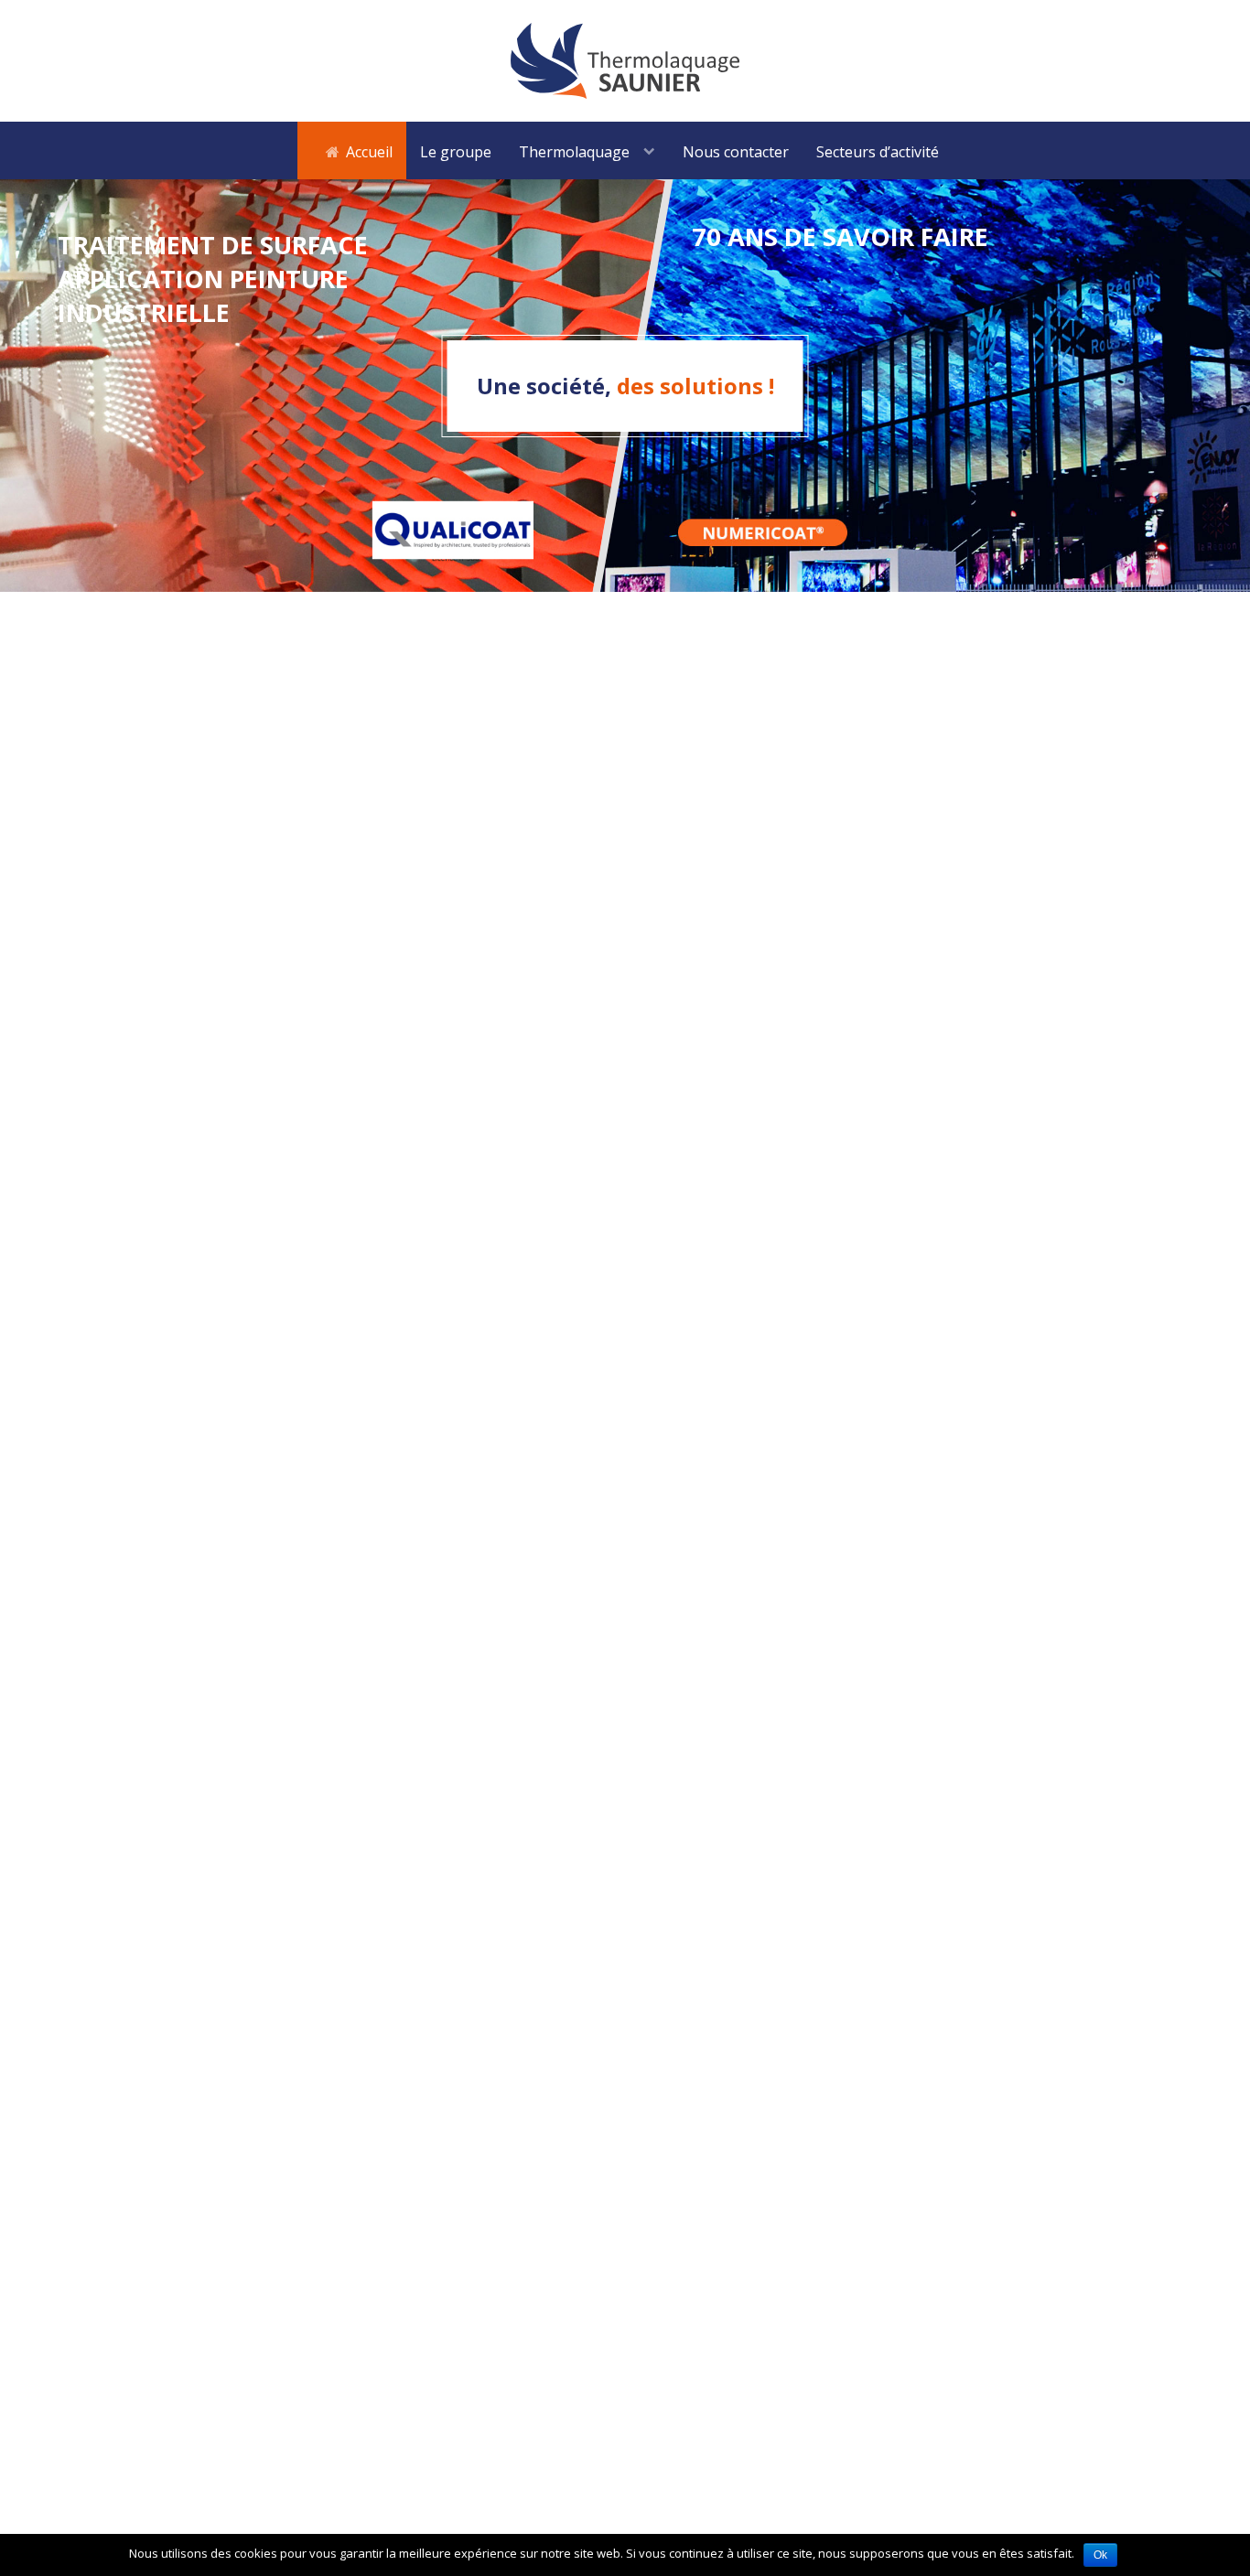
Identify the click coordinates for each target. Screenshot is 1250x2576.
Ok (1100, 2555)
